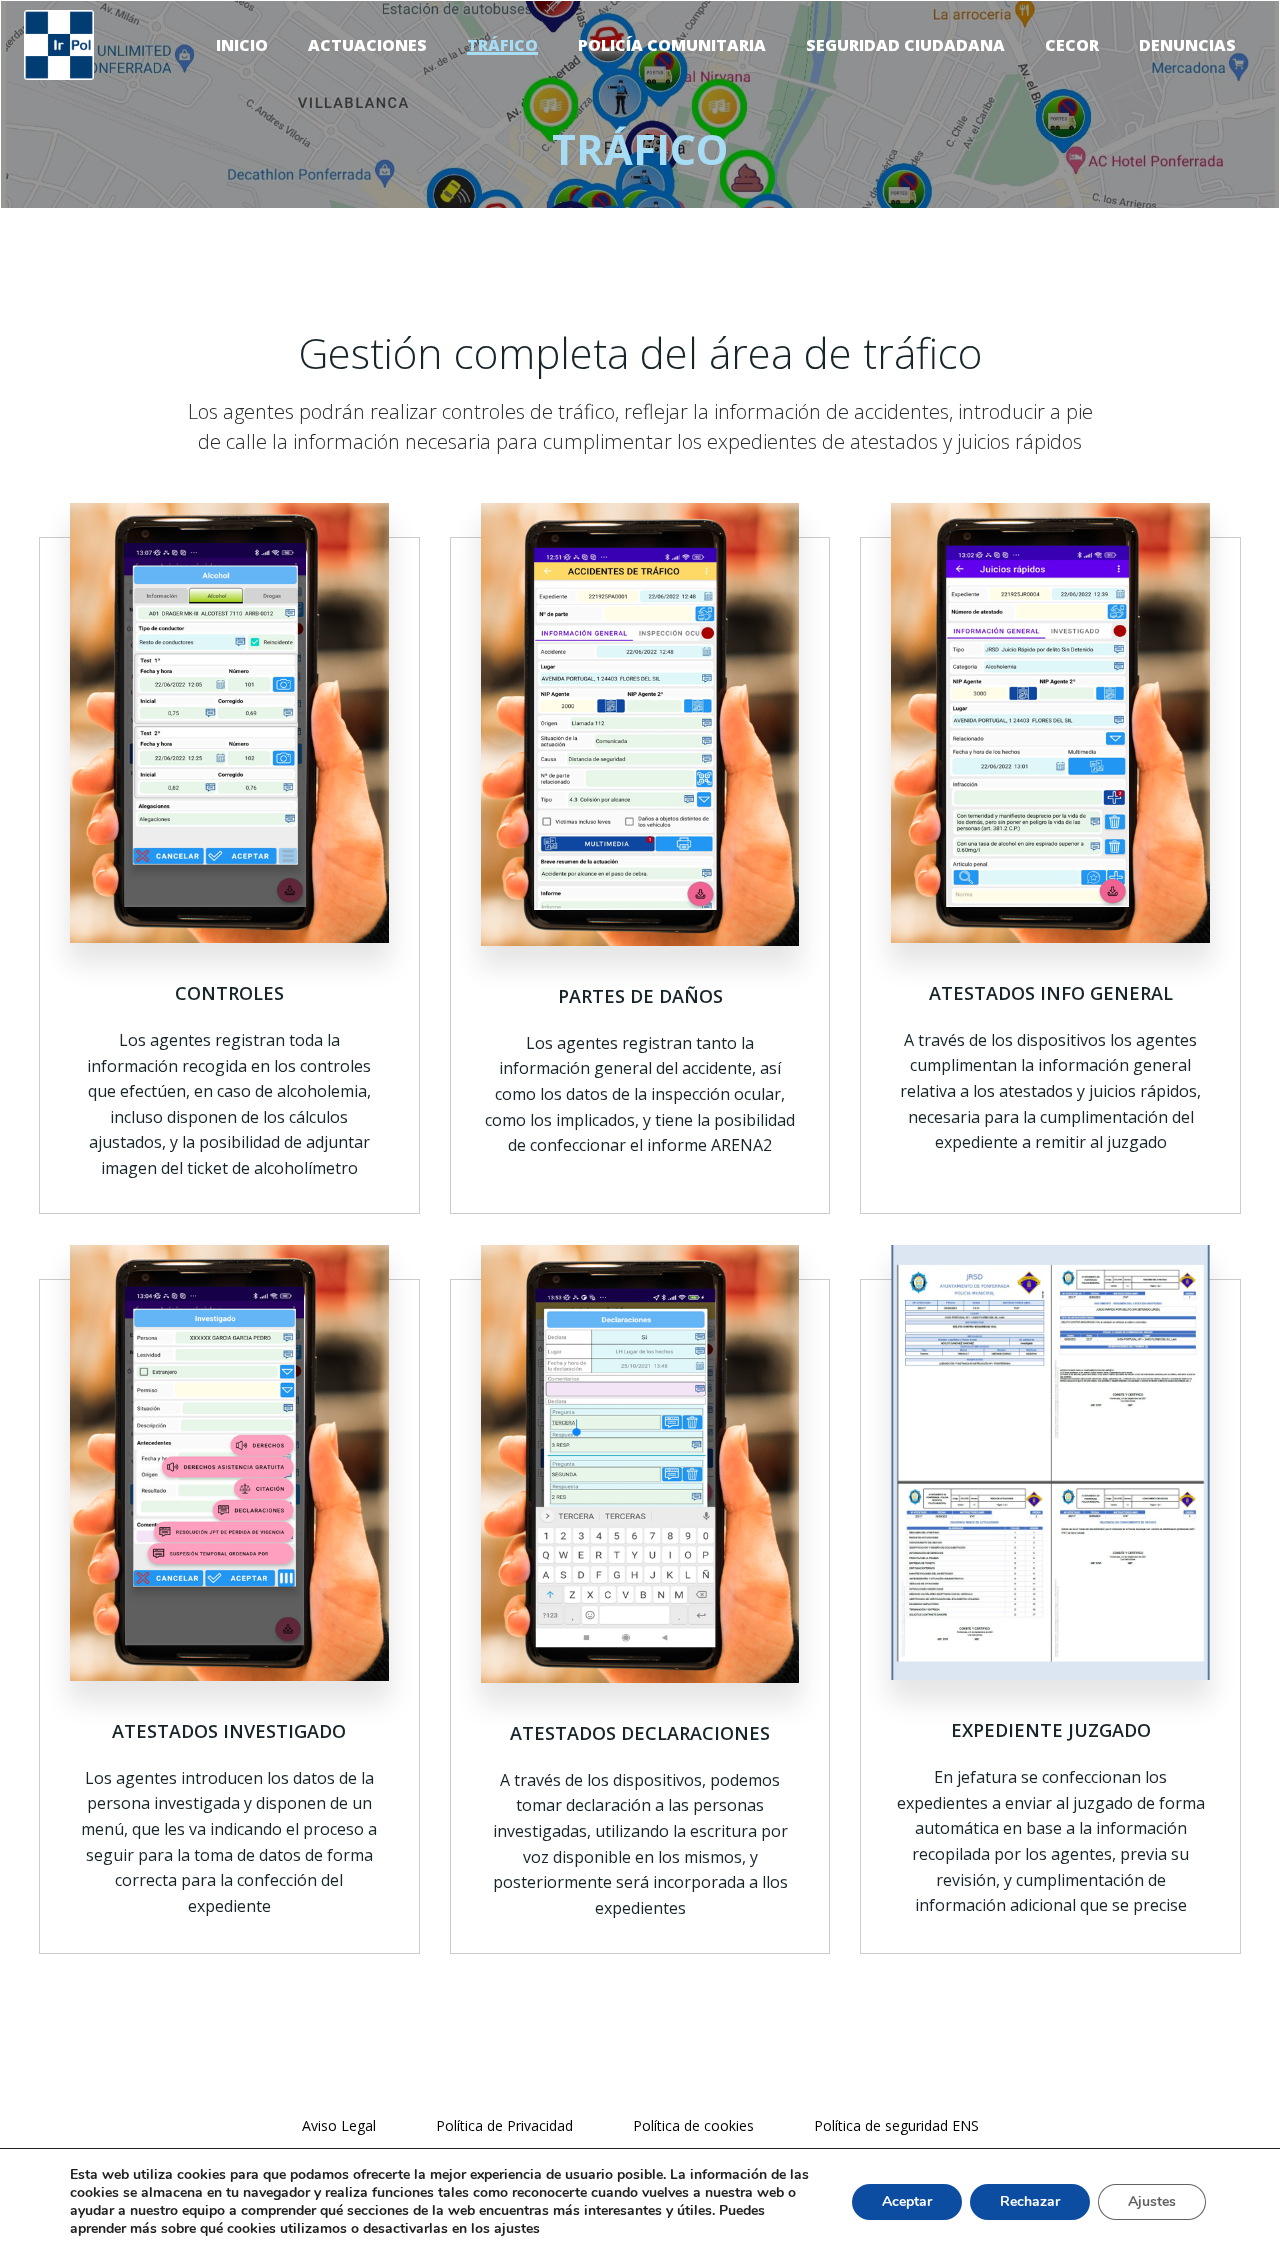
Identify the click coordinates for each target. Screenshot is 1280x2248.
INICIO (242, 45)
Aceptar (907, 2201)
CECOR (1072, 45)
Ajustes (1152, 2201)
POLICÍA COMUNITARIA (672, 45)
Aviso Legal (339, 2125)
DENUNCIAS (1187, 45)
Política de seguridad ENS (896, 2125)
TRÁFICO (502, 45)
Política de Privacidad (504, 2125)
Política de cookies (693, 2125)
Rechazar (1030, 2201)
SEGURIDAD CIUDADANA (905, 45)
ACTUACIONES (367, 45)
